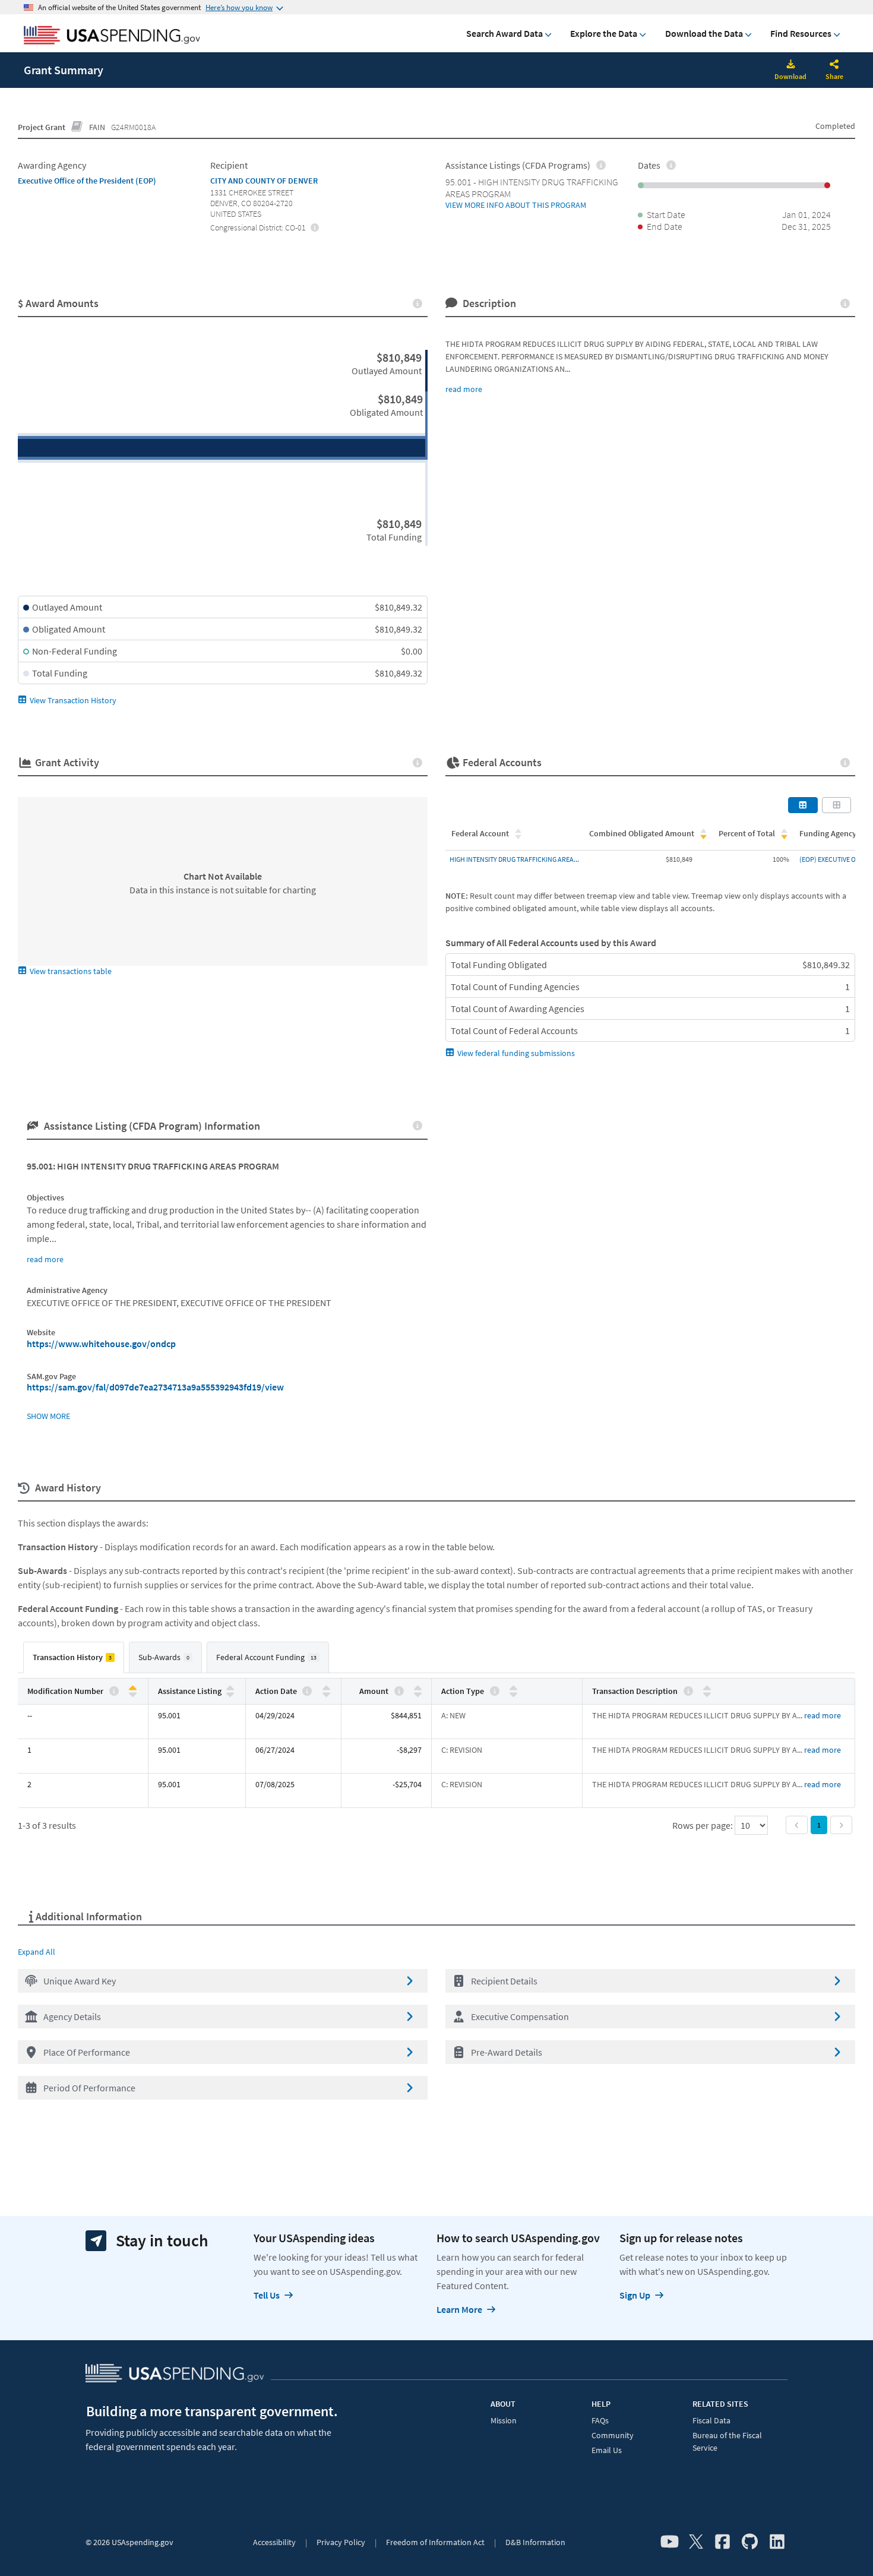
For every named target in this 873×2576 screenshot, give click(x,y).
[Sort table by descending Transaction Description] (707, 1694)
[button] (223, 1981)
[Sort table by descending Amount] (418, 1694)
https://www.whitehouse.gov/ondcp (101, 1344)
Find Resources (801, 33)
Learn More (459, 2309)
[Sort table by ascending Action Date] (326, 1688)
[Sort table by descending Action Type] (513, 1694)
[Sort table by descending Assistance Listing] (230, 1694)
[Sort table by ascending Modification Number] (133, 1688)
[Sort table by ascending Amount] (418, 1688)
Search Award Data (504, 33)
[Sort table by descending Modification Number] (133, 1694)
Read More (823, 1715)
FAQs (600, 2420)
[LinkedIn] (777, 2542)
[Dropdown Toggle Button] (834, 65)
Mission (504, 2420)
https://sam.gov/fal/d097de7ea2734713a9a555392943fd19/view (155, 1387)
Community (613, 2435)
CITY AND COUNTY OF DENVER (264, 181)
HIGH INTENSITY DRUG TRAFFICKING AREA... (514, 859)
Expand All (37, 1952)
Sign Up (635, 2295)
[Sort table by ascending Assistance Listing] (230, 1688)
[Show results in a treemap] (837, 805)
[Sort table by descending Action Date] (326, 1694)
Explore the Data (604, 33)
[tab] (74, 1657)
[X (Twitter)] (696, 2542)
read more (464, 389)
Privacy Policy (341, 2542)
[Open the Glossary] (77, 127)
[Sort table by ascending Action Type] (513, 1688)
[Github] (750, 2542)
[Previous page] (797, 1825)
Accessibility (274, 2542)
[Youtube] (670, 2542)
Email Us (607, 2450)
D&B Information (535, 2542)
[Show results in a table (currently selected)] (803, 805)
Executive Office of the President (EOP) (87, 181)
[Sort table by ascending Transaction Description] (707, 1688)
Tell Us (267, 2295)
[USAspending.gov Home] (112, 36)
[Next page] (841, 1825)
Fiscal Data (711, 2420)
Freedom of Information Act (435, 2542)
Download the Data (704, 33)
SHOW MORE (48, 1416)
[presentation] (314, 227)
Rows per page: (703, 1825)
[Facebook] (722, 2542)
